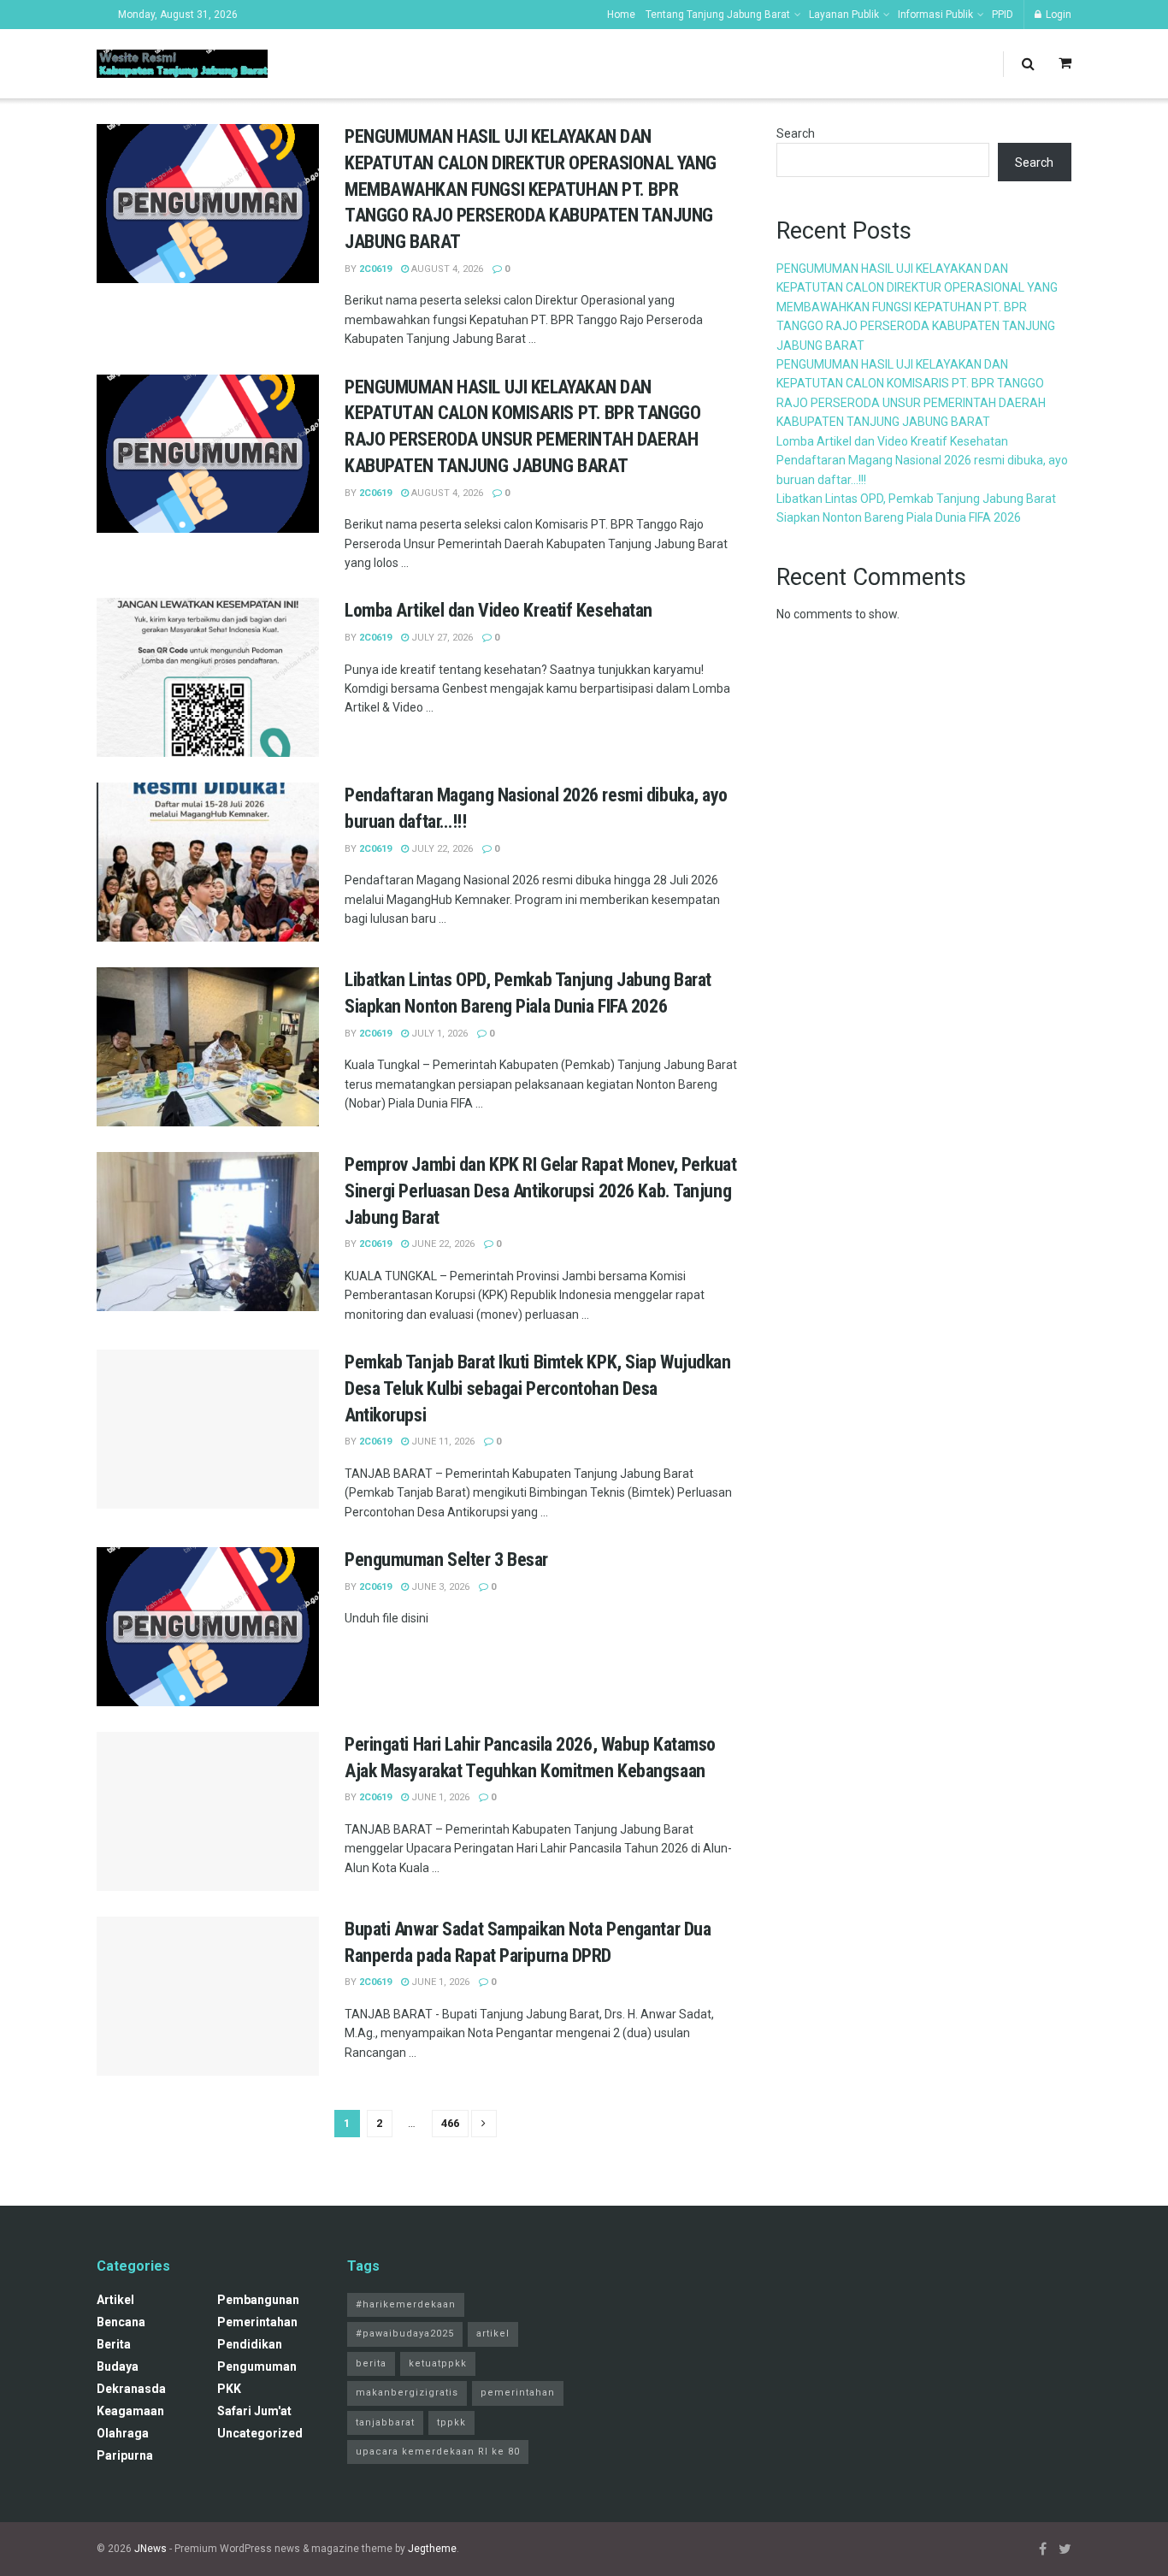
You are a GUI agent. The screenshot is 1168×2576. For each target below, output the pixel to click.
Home (621, 15)
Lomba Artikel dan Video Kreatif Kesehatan (498, 610)
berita (114, 2344)
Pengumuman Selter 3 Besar (446, 1560)
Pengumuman (257, 2366)
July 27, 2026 (441, 638)
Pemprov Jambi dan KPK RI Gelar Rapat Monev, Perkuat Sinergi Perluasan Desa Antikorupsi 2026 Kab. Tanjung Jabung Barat (541, 1191)
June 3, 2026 (439, 1587)
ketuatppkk (438, 2363)
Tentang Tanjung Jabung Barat (718, 15)
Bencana (121, 2322)
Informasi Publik (935, 15)
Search (796, 133)
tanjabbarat (385, 2422)
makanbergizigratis (407, 2393)
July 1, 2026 (438, 1034)
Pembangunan (258, 2300)
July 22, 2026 (441, 849)
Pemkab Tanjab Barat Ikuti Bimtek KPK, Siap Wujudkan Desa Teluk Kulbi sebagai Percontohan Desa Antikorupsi (538, 1388)
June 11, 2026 (442, 1442)
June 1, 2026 (439, 1797)
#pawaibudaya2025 (405, 2334)
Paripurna (125, 2455)
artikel (115, 2300)
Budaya (118, 2366)
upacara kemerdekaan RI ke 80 (438, 2452)
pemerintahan (257, 2322)
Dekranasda (131, 2389)
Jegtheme (432, 2549)
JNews (150, 2549)
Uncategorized (260, 2433)
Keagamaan (130, 2411)
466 (450, 2123)
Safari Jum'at (254, 2411)
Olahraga (123, 2433)
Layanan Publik (844, 15)
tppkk (451, 2422)
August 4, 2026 (446, 269)
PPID (1003, 15)
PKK (229, 2389)
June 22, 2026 (442, 1244)
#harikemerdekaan (406, 2304)
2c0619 (375, 269)
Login (1057, 15)
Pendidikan (250, 2344)
